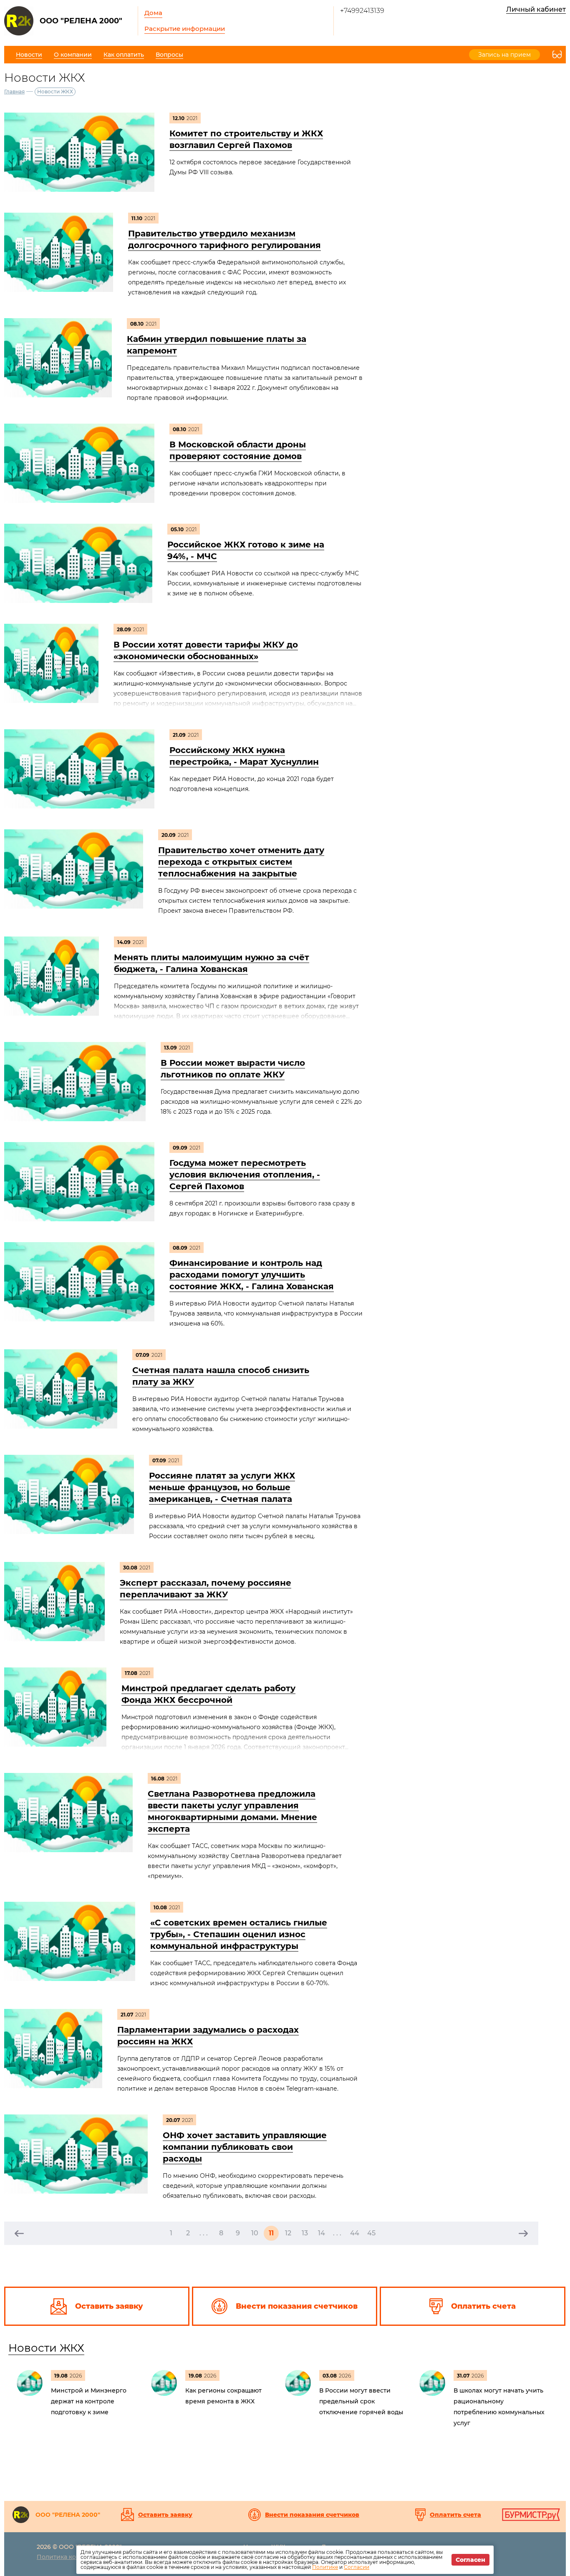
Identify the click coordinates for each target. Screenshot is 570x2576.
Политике (325, 2567)
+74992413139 (362, 11)
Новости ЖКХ (46, 2348)
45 (371, 2233)
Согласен (470, 2560)
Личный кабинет (536, 9)
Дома (153, 13)
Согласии (357, 2567)
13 (305, 2233)
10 (255, 2233)
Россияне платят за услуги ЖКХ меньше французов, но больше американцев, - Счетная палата (222, 1487)
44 (355, 2233)
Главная (14, 92)
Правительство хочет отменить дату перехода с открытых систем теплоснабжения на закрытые (241, 862)
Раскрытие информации (185, 29)
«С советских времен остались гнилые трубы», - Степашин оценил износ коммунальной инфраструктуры (239, 1934)
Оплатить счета (455, 2515)
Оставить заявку (165, 2515)
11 (271, 2233)
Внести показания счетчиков (312, 2515)
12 (288, 2233)
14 (322, 2233)
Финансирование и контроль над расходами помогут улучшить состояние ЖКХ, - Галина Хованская (252, 1275)
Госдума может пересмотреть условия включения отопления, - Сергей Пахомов (245, 1175)
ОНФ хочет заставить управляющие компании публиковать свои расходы (245, 2147)
